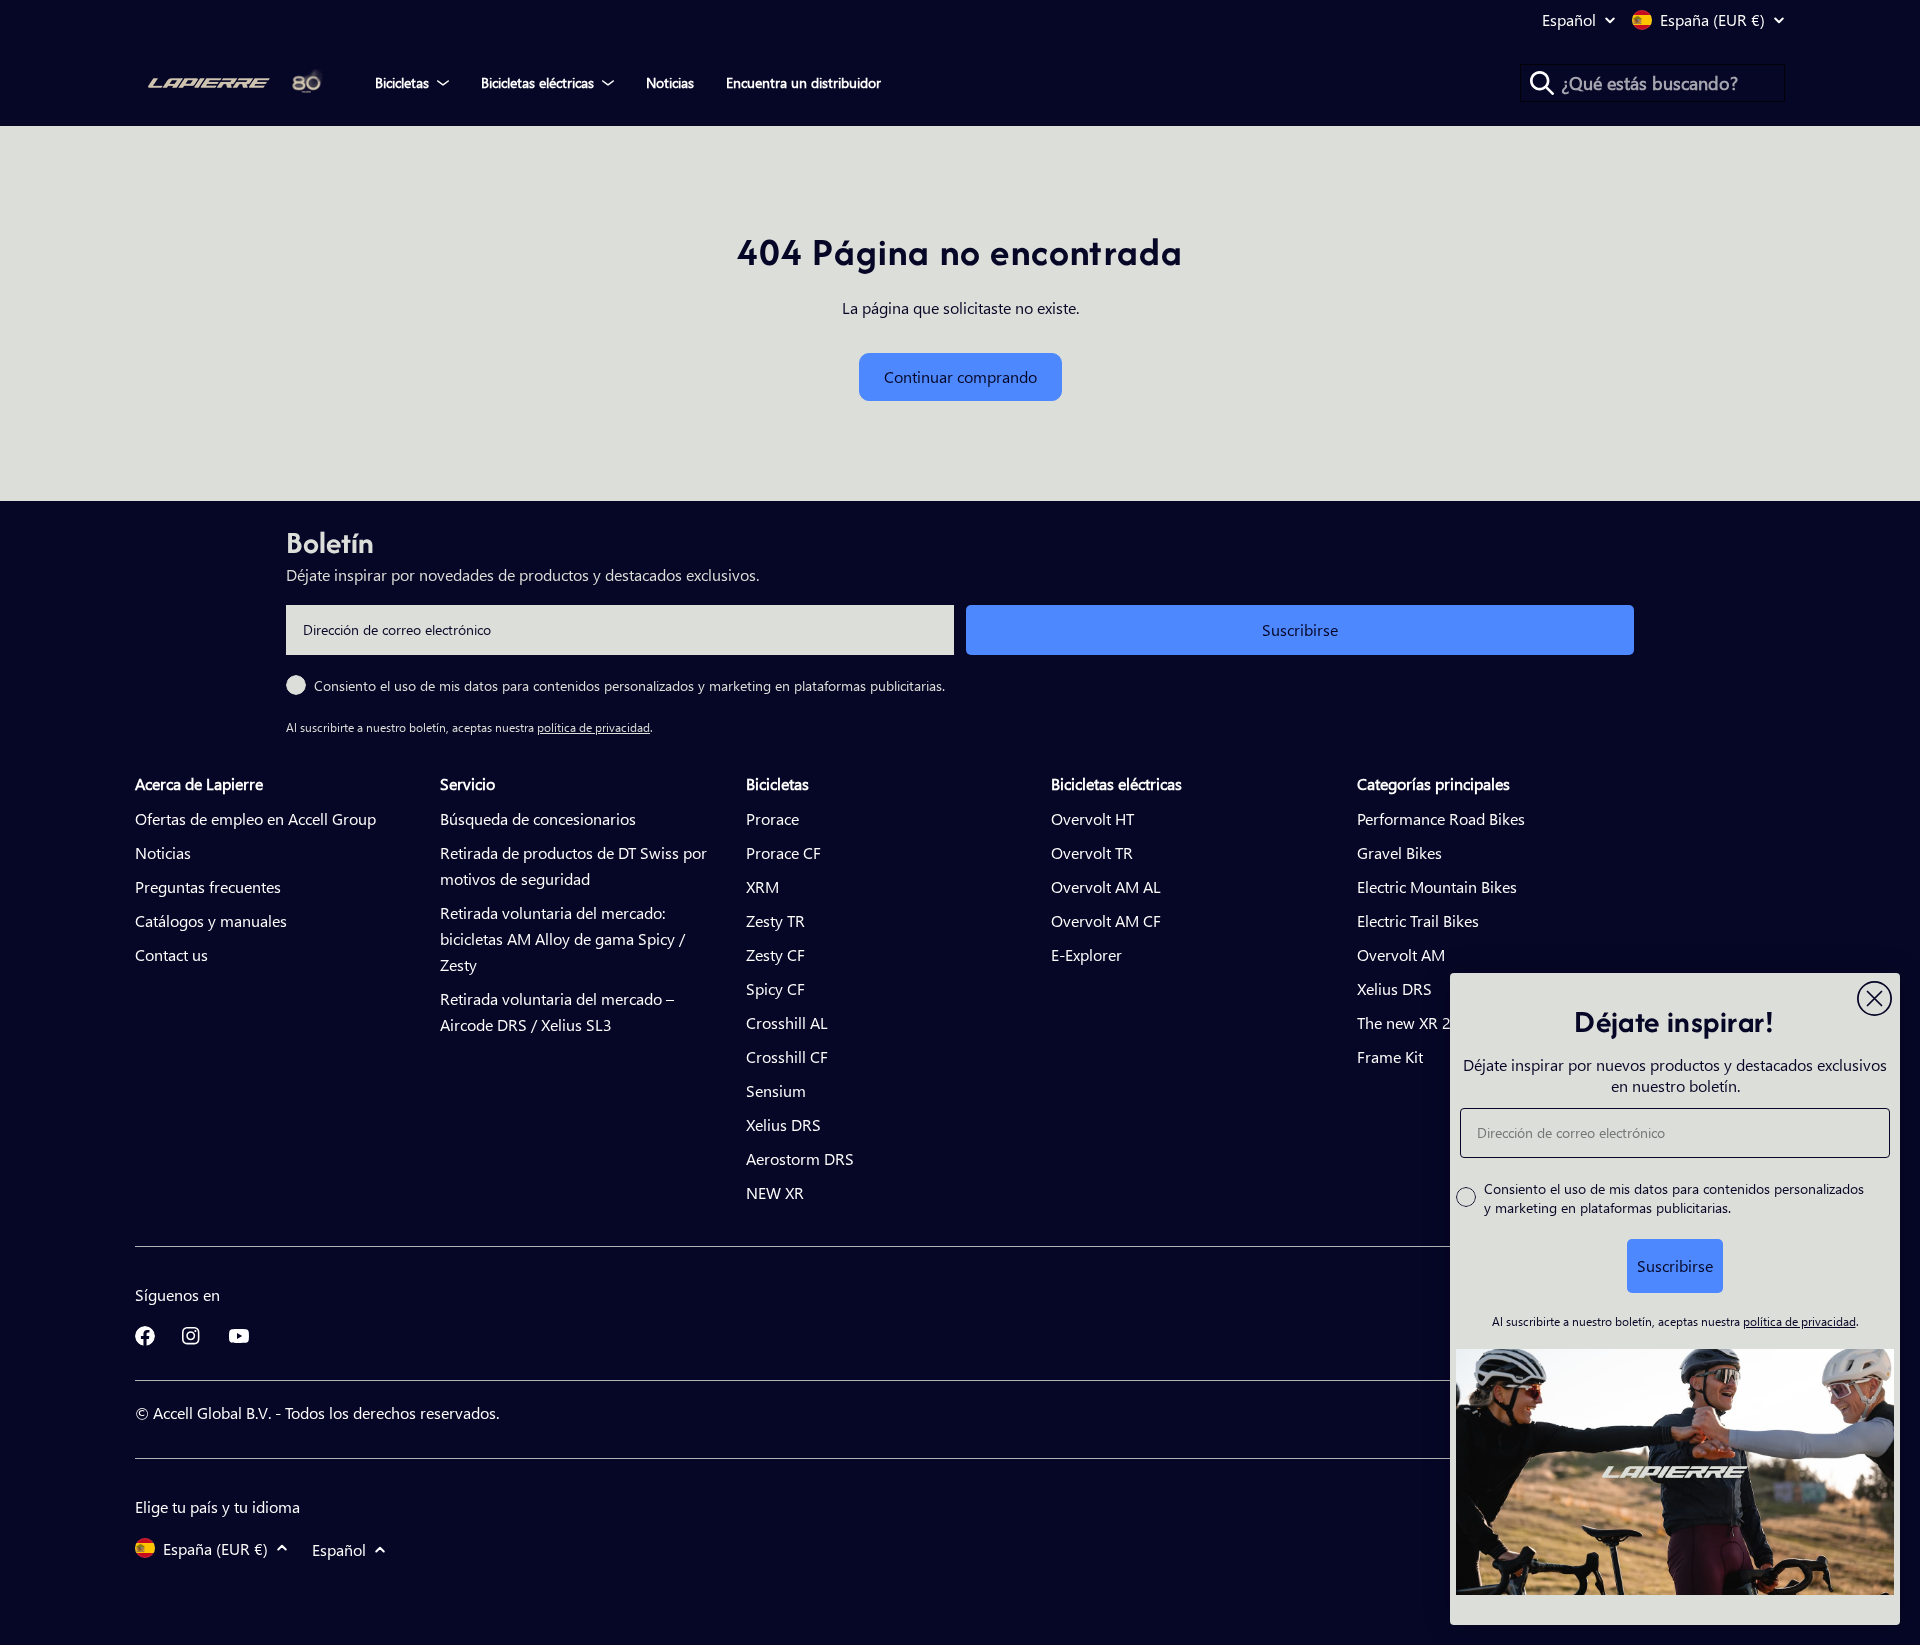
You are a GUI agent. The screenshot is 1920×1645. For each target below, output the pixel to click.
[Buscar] (1542, 83)
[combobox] (1652, 83)
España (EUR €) (1712, 20)
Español (1569, 20)
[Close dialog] (1874, 998)
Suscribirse (1300, 629)
